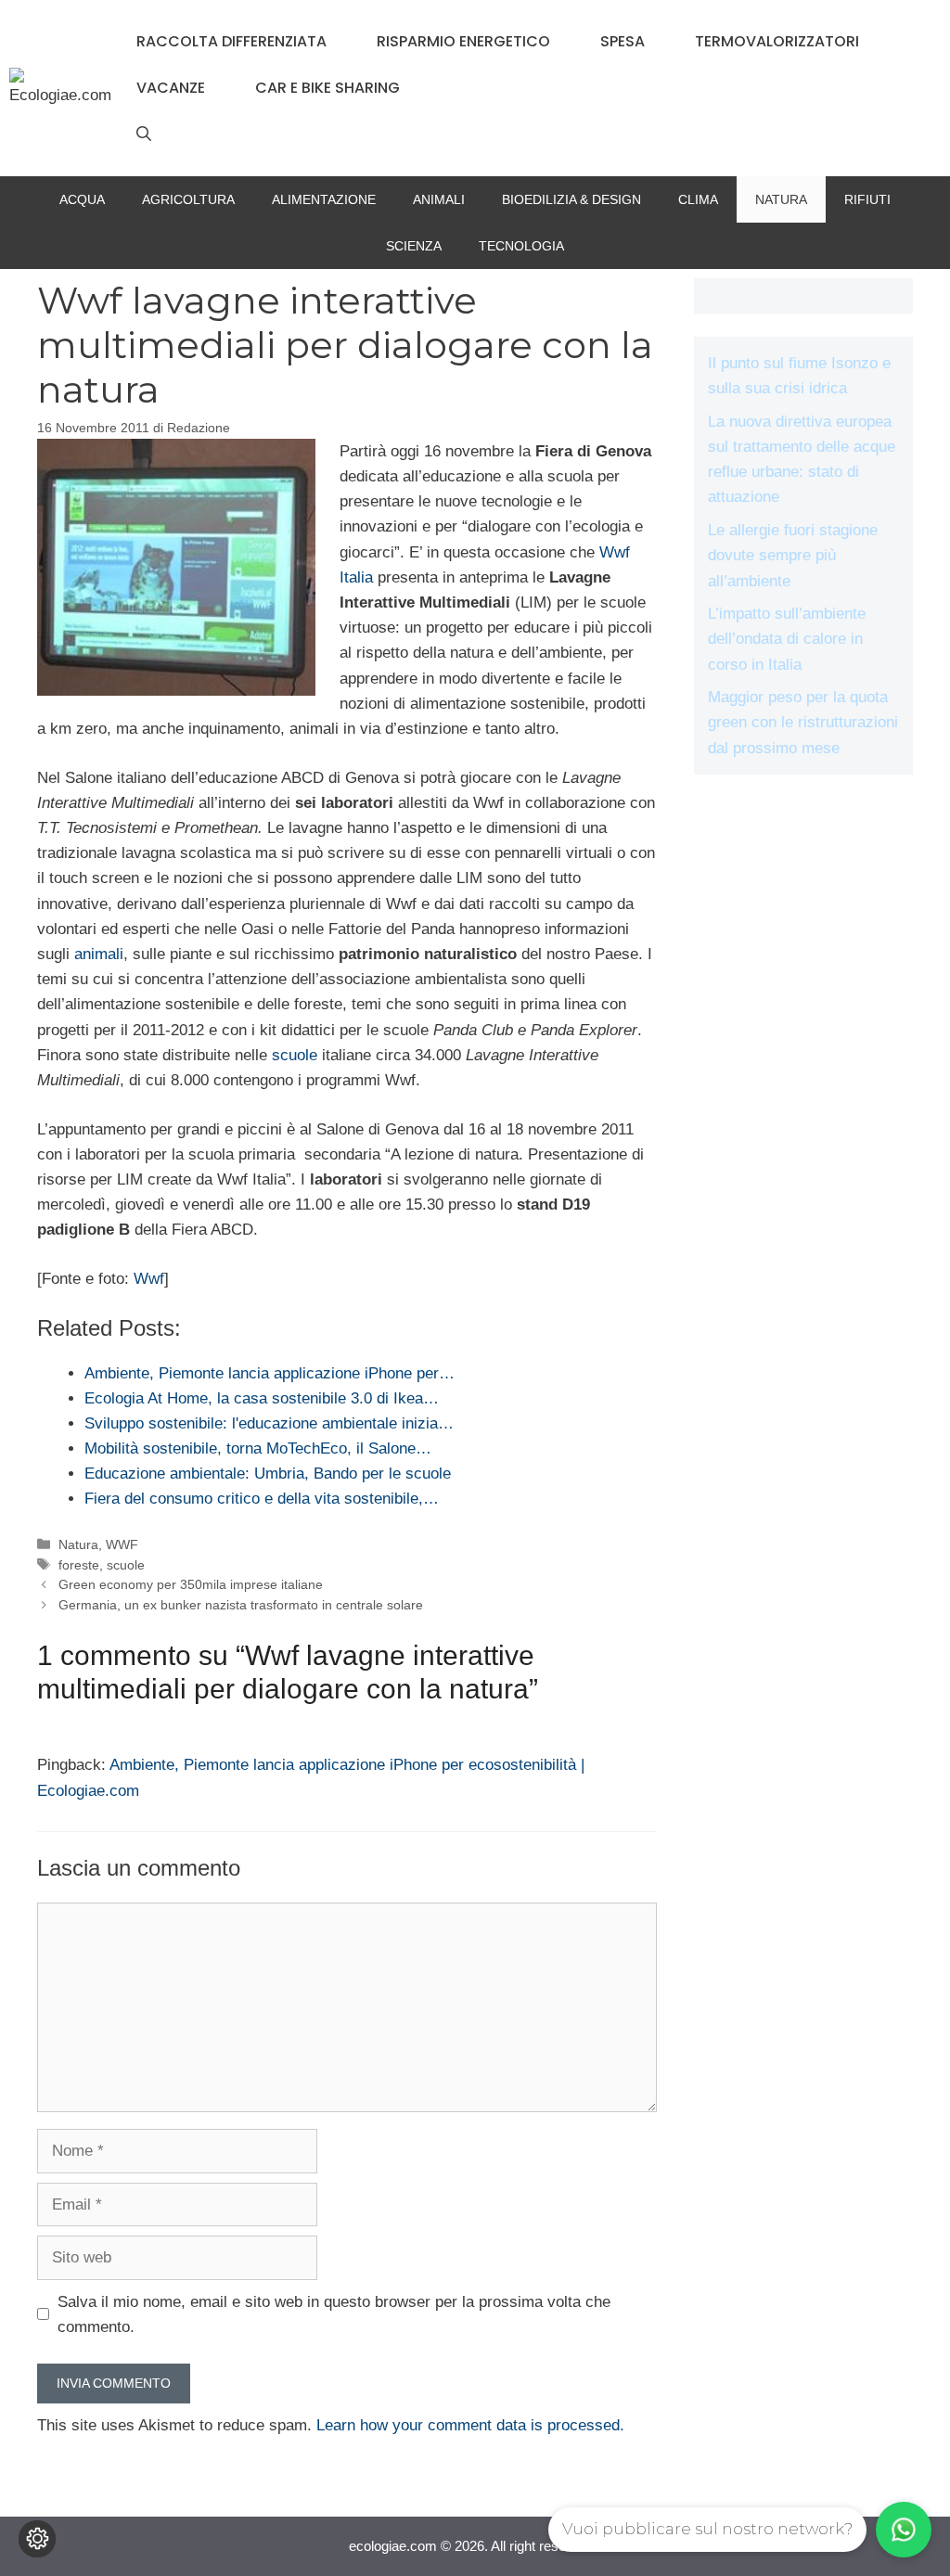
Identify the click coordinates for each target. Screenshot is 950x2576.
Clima (698, 199)
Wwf (149, 1279)
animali (99, 954)
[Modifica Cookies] (37, 2539)
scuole (295, 1055)
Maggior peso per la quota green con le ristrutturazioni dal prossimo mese (803, 722)
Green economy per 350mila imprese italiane (191, 1584)
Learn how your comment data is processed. (470, 2425)
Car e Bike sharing (327, 88)
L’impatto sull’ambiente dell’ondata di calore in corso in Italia (787, 639)
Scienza (414, 246)
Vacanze (171, 88)
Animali (439, 199)
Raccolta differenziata (231, 41)
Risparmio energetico (463, 41)
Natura (781, 199)
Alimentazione (324, 199)
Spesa (623, 41)
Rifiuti (867, 199)
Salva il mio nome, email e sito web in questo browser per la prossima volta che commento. (334, 2314)
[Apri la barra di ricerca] (144, 135)
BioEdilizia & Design (571, 199)
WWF (122, 1544)
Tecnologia (521, 246)
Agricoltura (188, 199)
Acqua (82, 199)
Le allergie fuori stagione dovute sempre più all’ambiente (793, 555)
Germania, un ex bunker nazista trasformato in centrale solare (241, 1605)
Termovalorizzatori (777, 41)
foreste (79, 1565)
